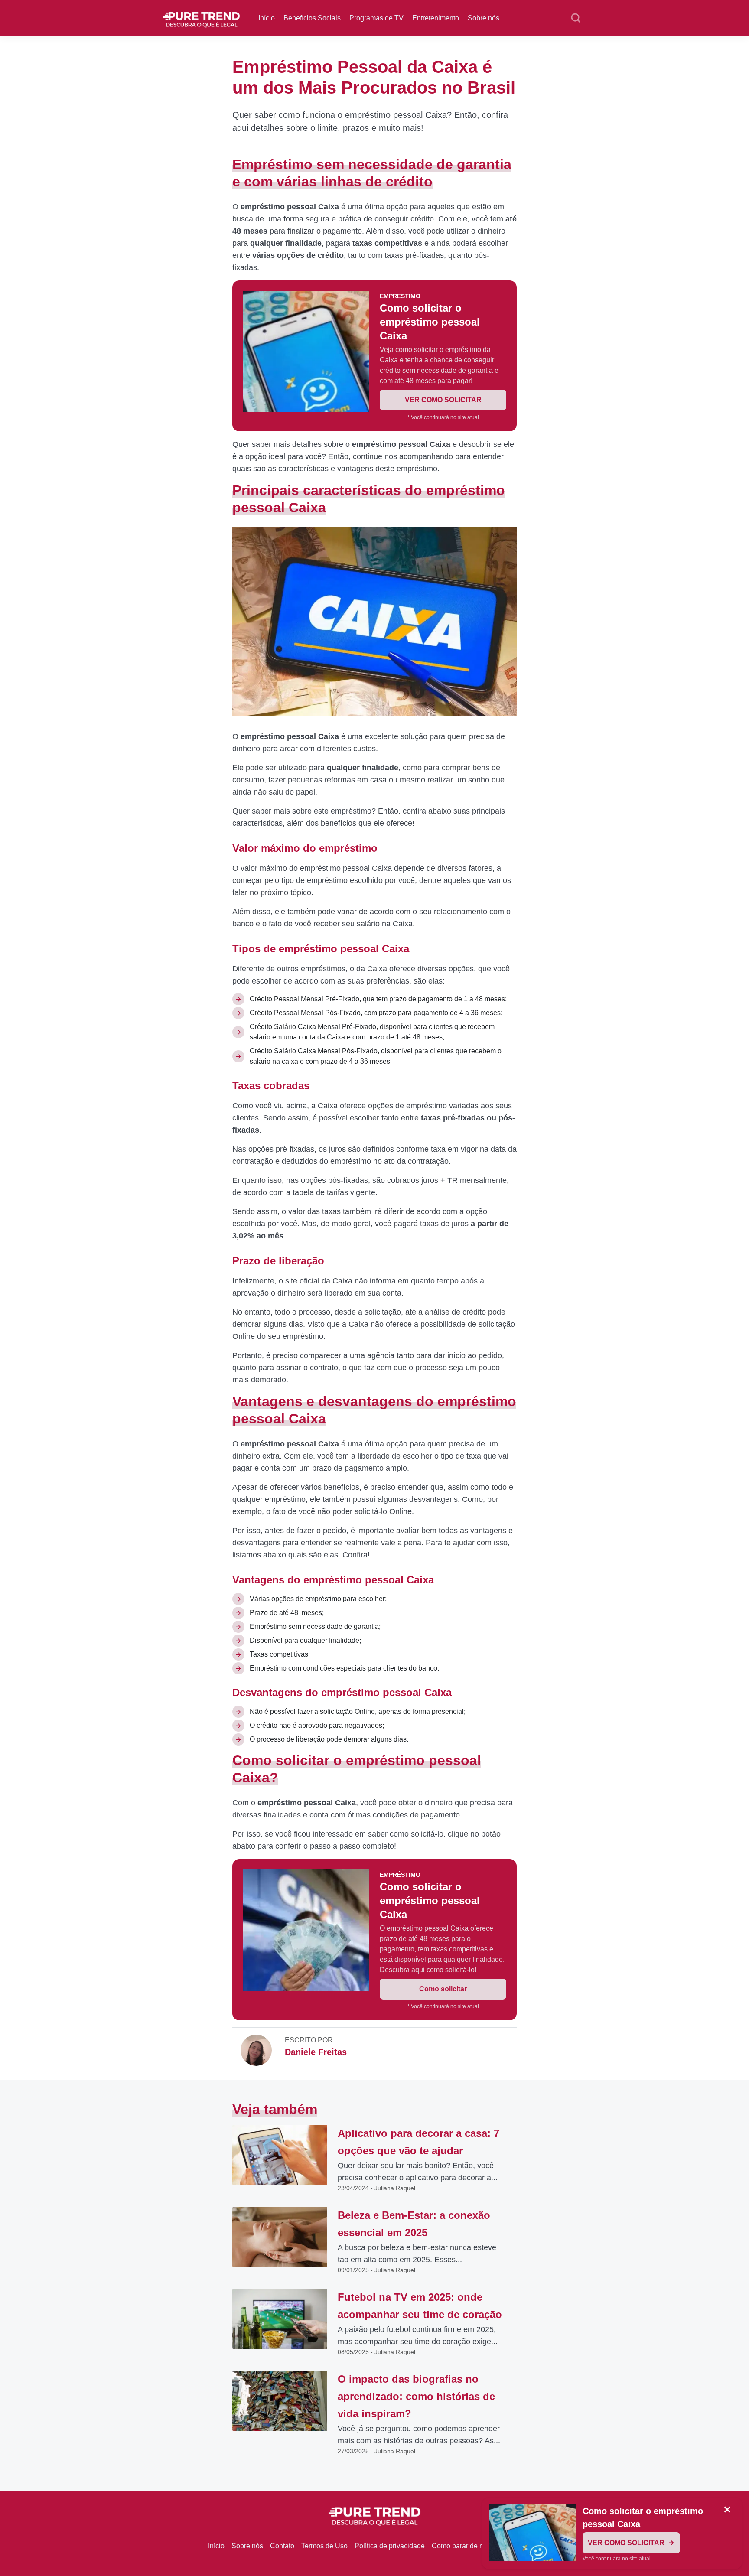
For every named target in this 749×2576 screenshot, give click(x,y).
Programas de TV (376, 18)
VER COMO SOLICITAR (443, 400)
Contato (282, 2546)
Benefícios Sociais (312, 18)
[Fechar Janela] (727, 2510)
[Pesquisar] (576, 18)
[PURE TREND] (202, 17)
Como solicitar (443, 1989)
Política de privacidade (390, 2546)
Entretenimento (436, 18)
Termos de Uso (324, 2546)
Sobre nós (484, 18)
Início (267, 18)
